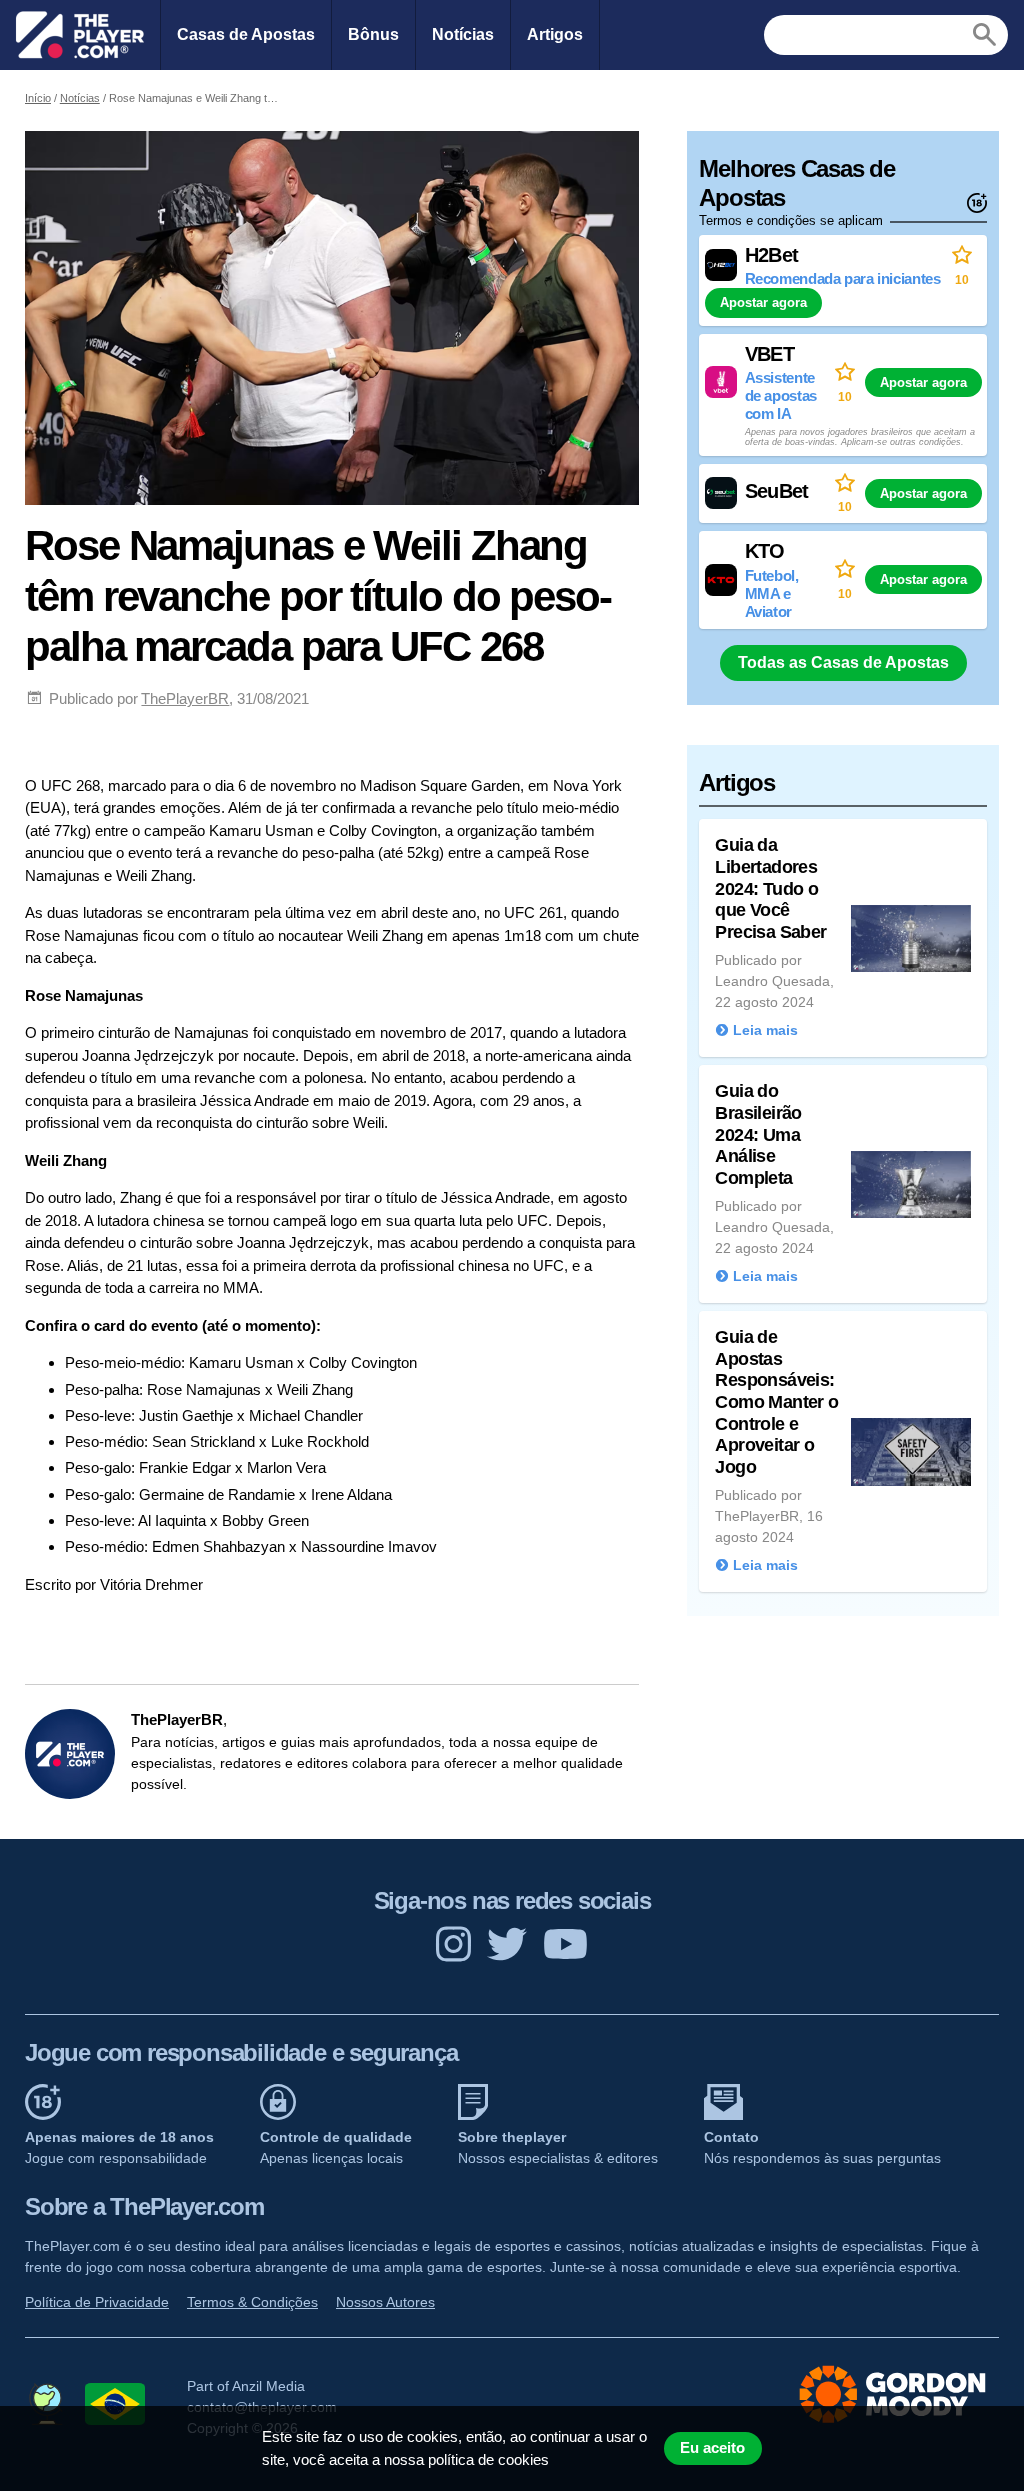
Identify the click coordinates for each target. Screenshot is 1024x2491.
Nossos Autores (385, 2302)
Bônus (373, 34)
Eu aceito (712, 2448)
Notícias (463, 34)
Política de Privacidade (97, 2302)
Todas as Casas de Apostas (843, 662)
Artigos (555, 34)
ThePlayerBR (185, 698)
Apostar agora (763, 302)
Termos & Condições (252, 2302)
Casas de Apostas (246, 34)
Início (38, 98)
